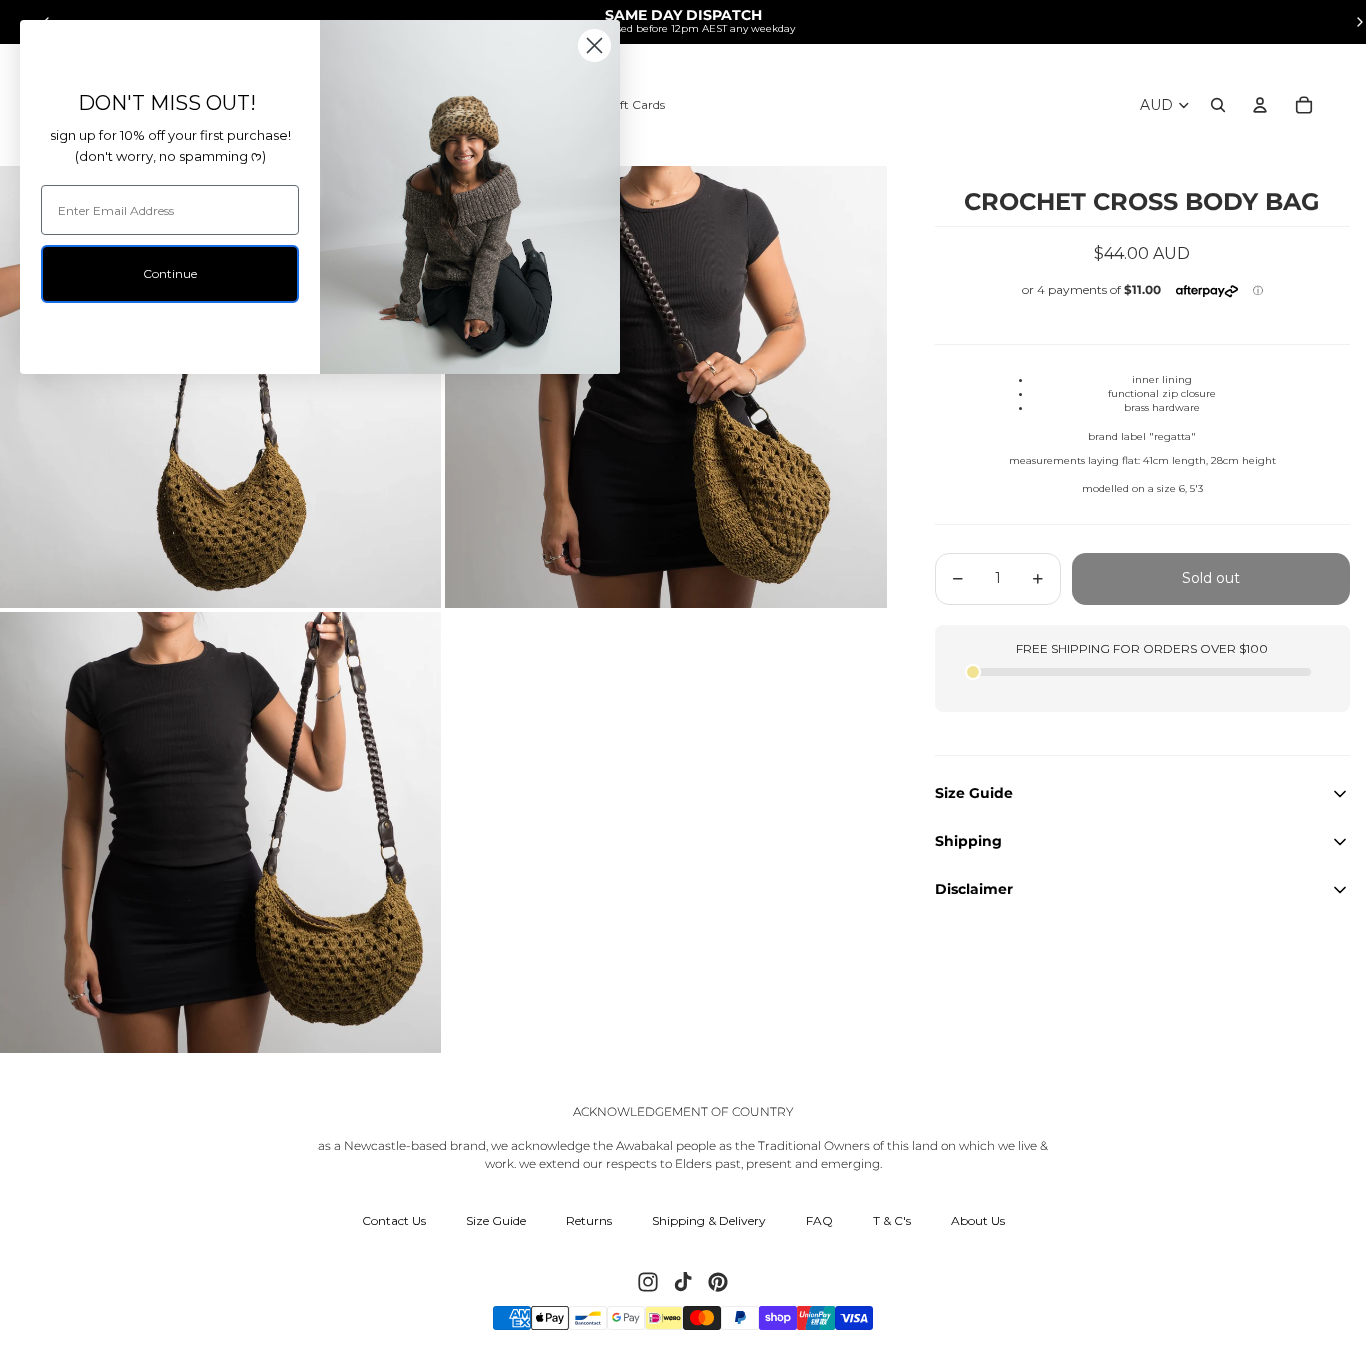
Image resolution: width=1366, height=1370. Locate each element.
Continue (170, 273)
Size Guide (496, 1220)
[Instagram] (648, 1282)
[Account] (1260, 105)
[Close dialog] (594, 45)
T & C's (892, 1220)
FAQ (819, 1220)
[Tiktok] (683, 1282)
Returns (589, 1220)
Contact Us (394, 1220)
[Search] (1218, 105)
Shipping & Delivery (709, 1220)
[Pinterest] (718, 1282)
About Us (978, 1220)
